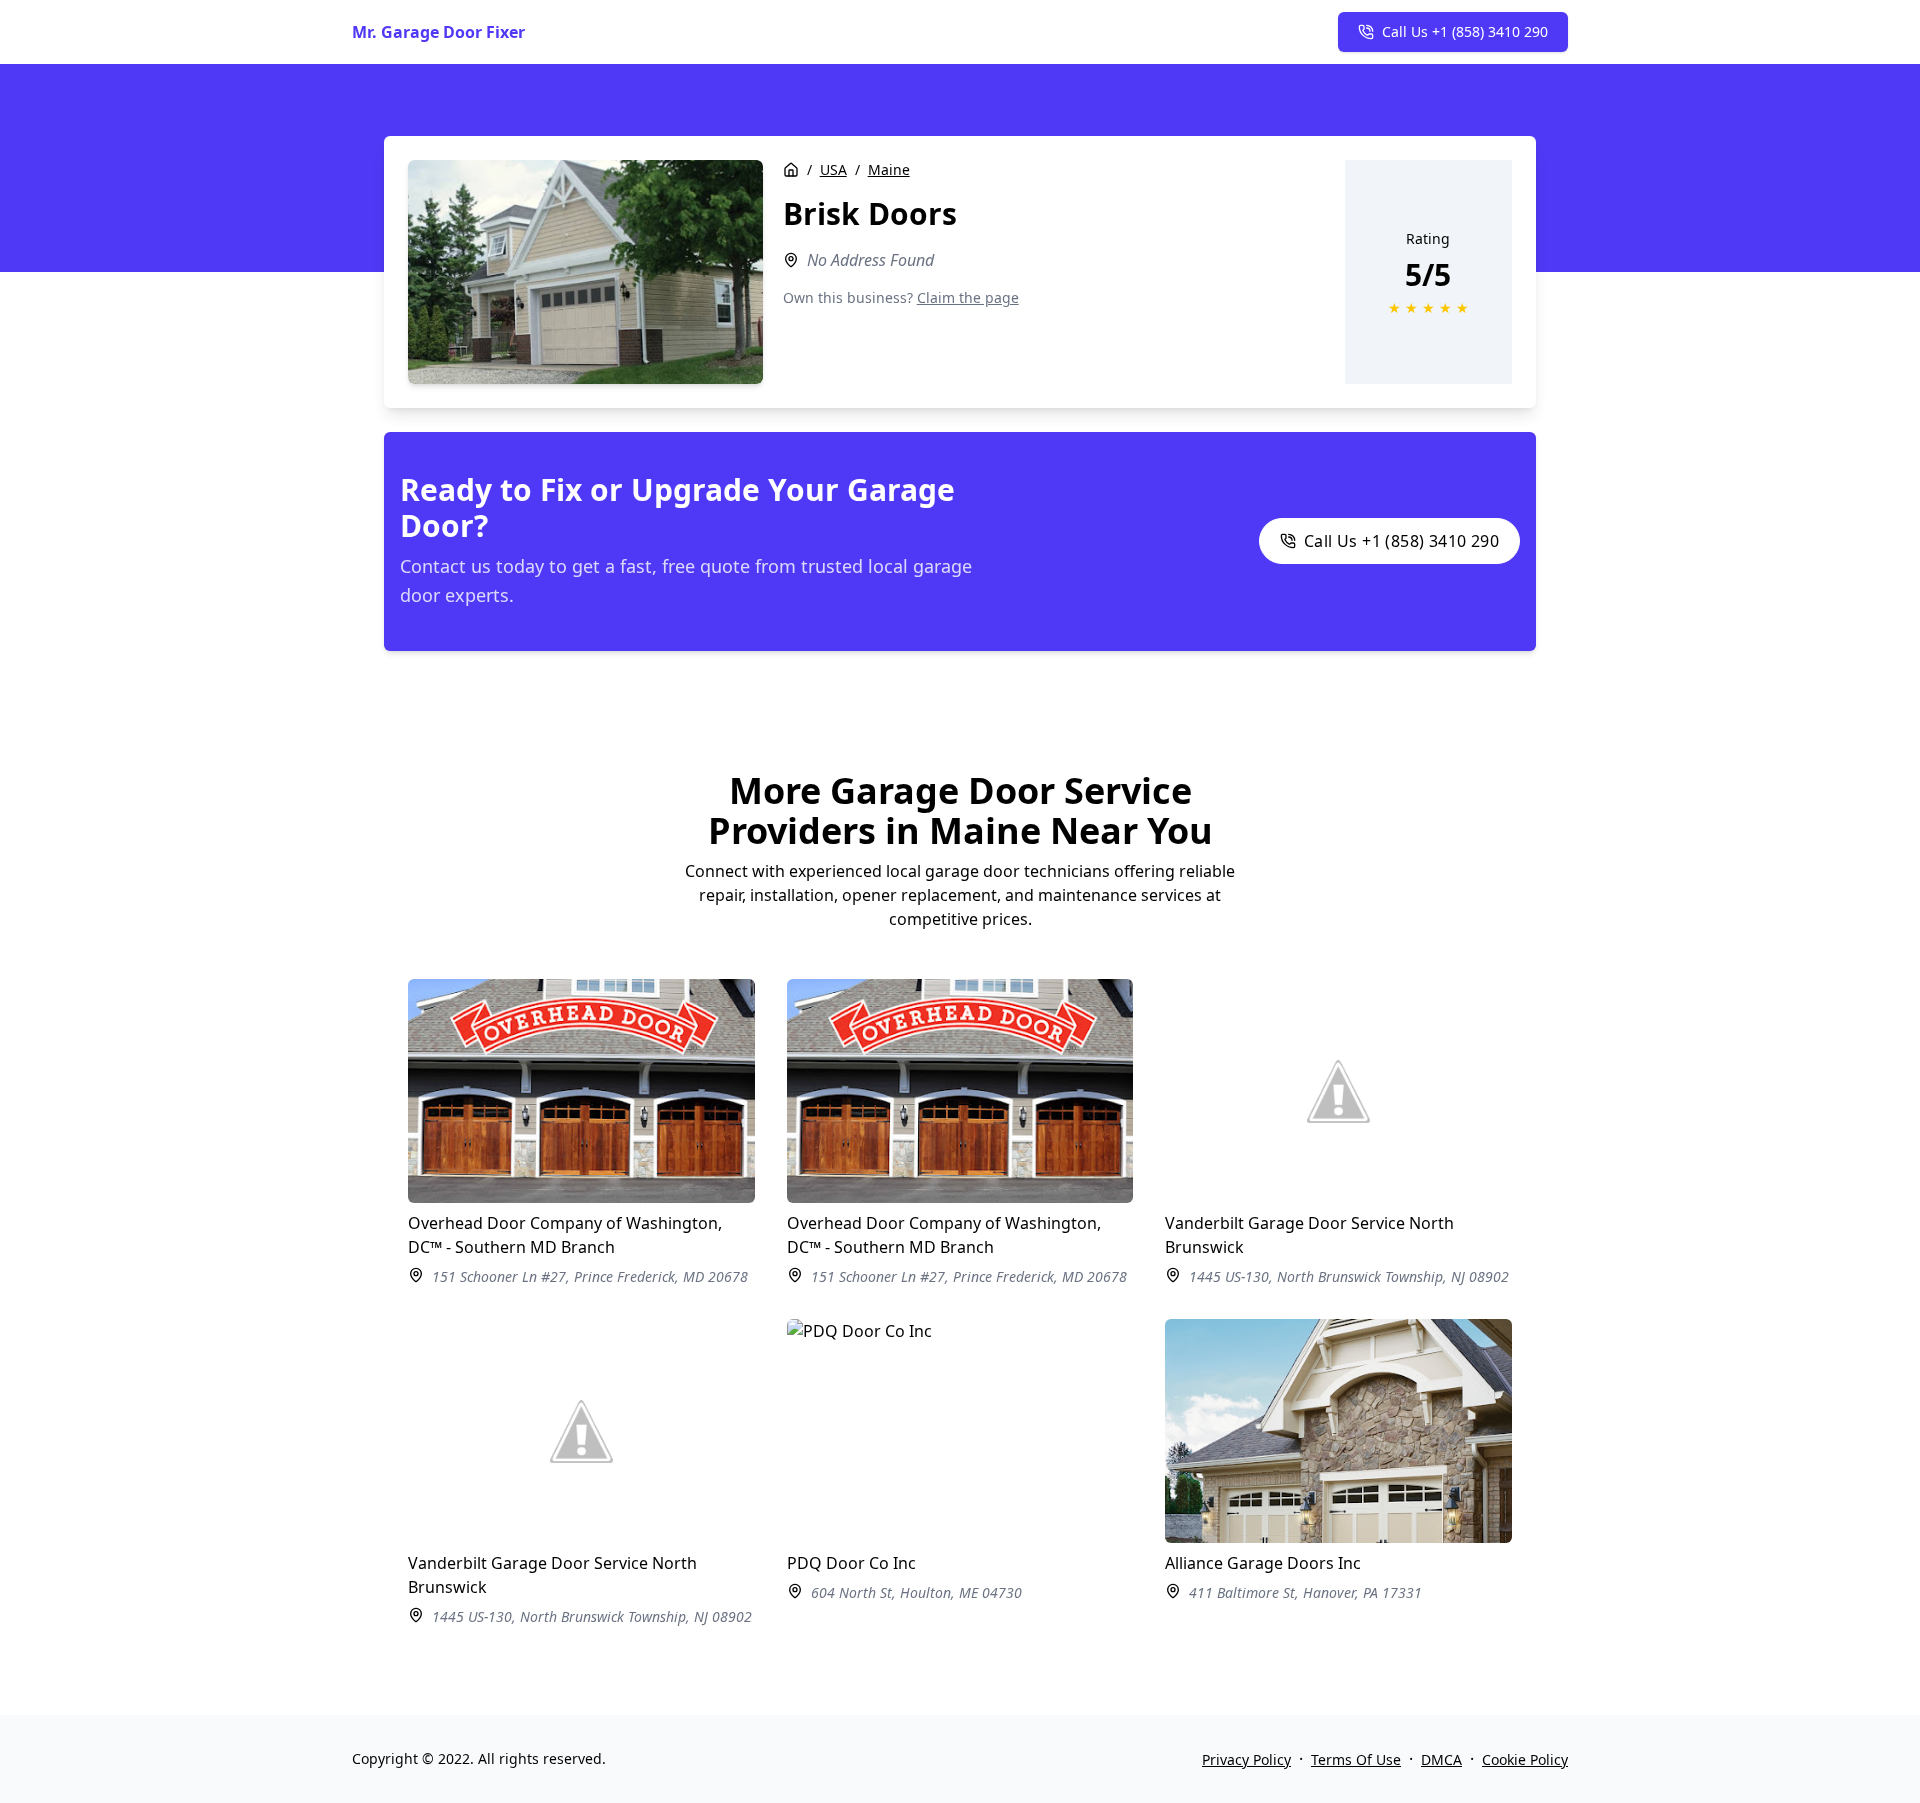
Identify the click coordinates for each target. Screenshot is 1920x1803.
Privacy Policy (1246, 1759)
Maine (889, 169)
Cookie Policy (1525, 1759)
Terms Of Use (1356, 1759)
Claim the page (968, 297)
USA (833, 169)
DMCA (1441, 1759)
